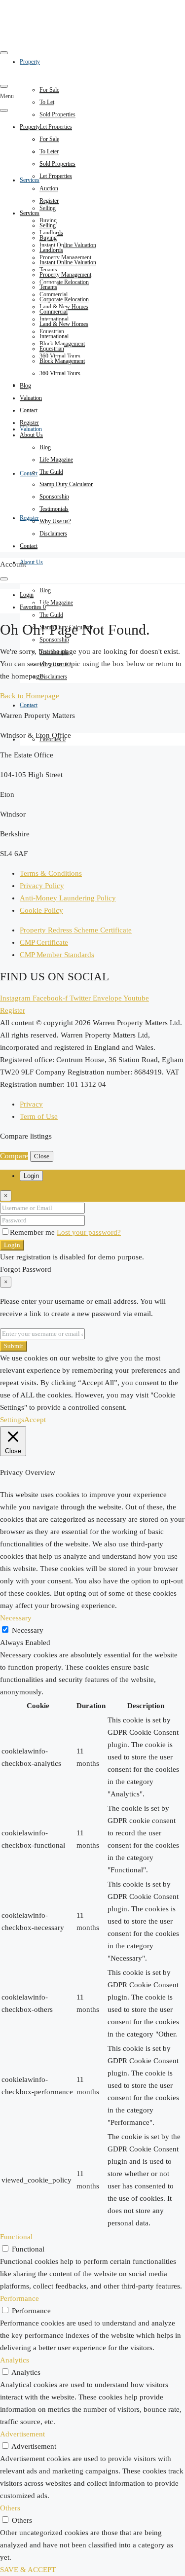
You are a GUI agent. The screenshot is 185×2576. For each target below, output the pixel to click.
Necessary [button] (16, 1618)
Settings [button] (12, 1420)
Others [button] (10, 2508)
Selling (48, 208)
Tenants (48, 287)
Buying (48, 238)
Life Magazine (56, 603)
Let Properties (56, 127)
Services (30, 180)
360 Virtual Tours (60, 373)
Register (29, 518)
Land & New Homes (64, 324)
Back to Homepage (30, 696)
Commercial (54, 312)
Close (42, 1156)
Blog (45, 590)
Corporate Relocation (64, 282)
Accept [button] (35, 1420)
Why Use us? (55, 521)
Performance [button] (19, 2298)
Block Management (62, 361)
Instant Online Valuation (68, 245)
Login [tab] (31, 1176)
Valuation (31, 429)
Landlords (51, 250)
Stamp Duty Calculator (66, 484)
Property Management (65, 275)
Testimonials (54, 509)
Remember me (33, 1232)
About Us (31, 562)
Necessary (28, 1630)
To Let (47, 102)
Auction (49, 188)
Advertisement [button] (22, 2434)
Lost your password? (89, 1232)
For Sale (49, 90)
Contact (29, 473)
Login (12, 1245)
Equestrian (52, 349)
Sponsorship (54, 640)
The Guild (51, 615)
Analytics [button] (15, 2360)
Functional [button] (16, 2237)
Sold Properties (57, 114)
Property (30, 127)
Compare (14, 1156)
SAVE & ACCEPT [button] (28, 2570)
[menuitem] (27, 595)
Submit (14, 1346)
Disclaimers (53, 677)
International (54, 336)
